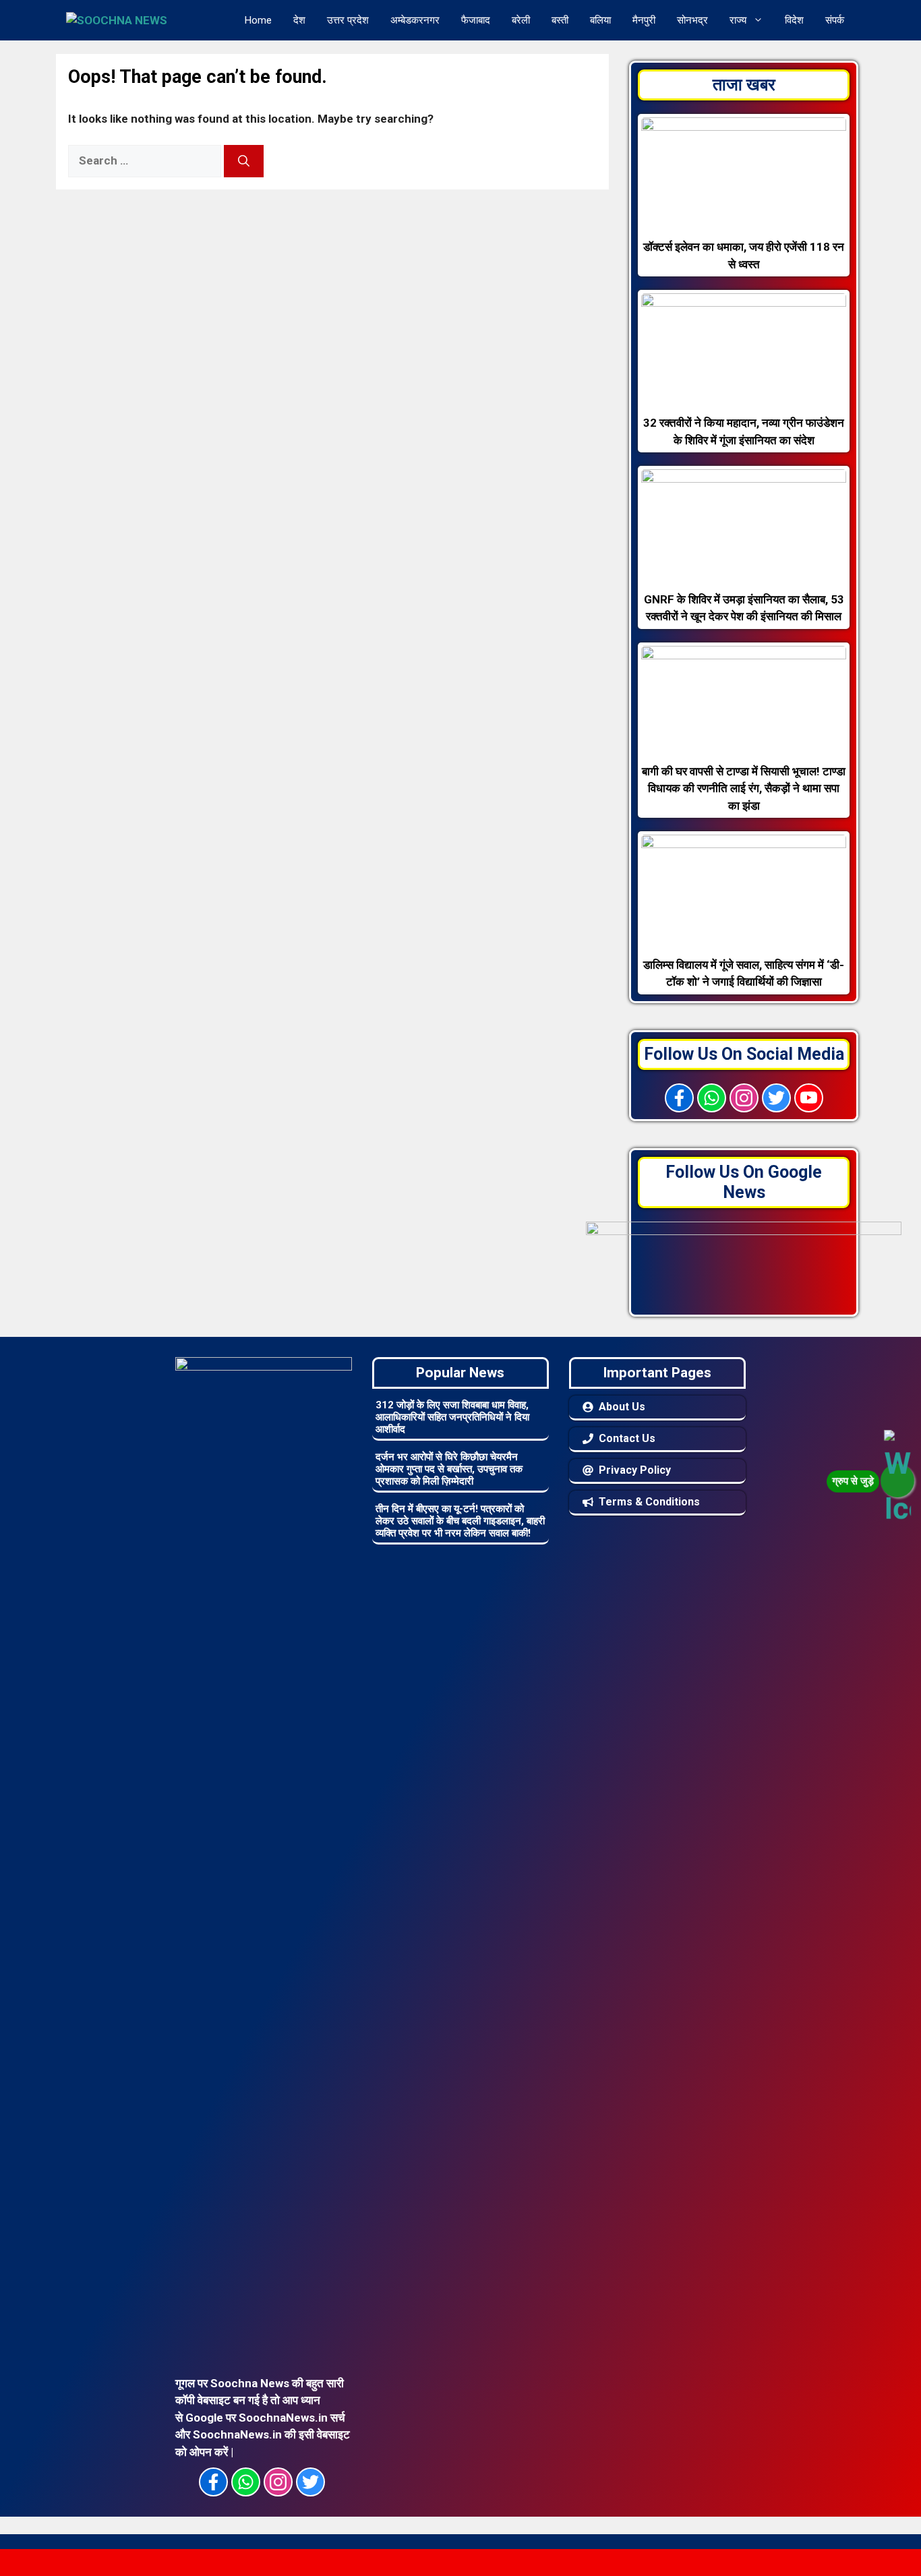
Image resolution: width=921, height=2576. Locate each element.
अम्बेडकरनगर (415, 20)
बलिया (600, 20)
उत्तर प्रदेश (348, 20)
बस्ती (560, 20)
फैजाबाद (476, 20)
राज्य (738, 20)
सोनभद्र (692, 20)
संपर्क (835, 20)
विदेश (794, 20)
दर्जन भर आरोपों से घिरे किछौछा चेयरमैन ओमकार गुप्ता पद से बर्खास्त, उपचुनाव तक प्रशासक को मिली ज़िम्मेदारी (449, 1469)
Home (258, 20)
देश (299, 20)
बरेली (521, 20)
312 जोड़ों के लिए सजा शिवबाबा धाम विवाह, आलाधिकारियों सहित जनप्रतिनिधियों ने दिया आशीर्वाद (452, 1417)
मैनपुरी (644, 20)
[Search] (244, 161)
